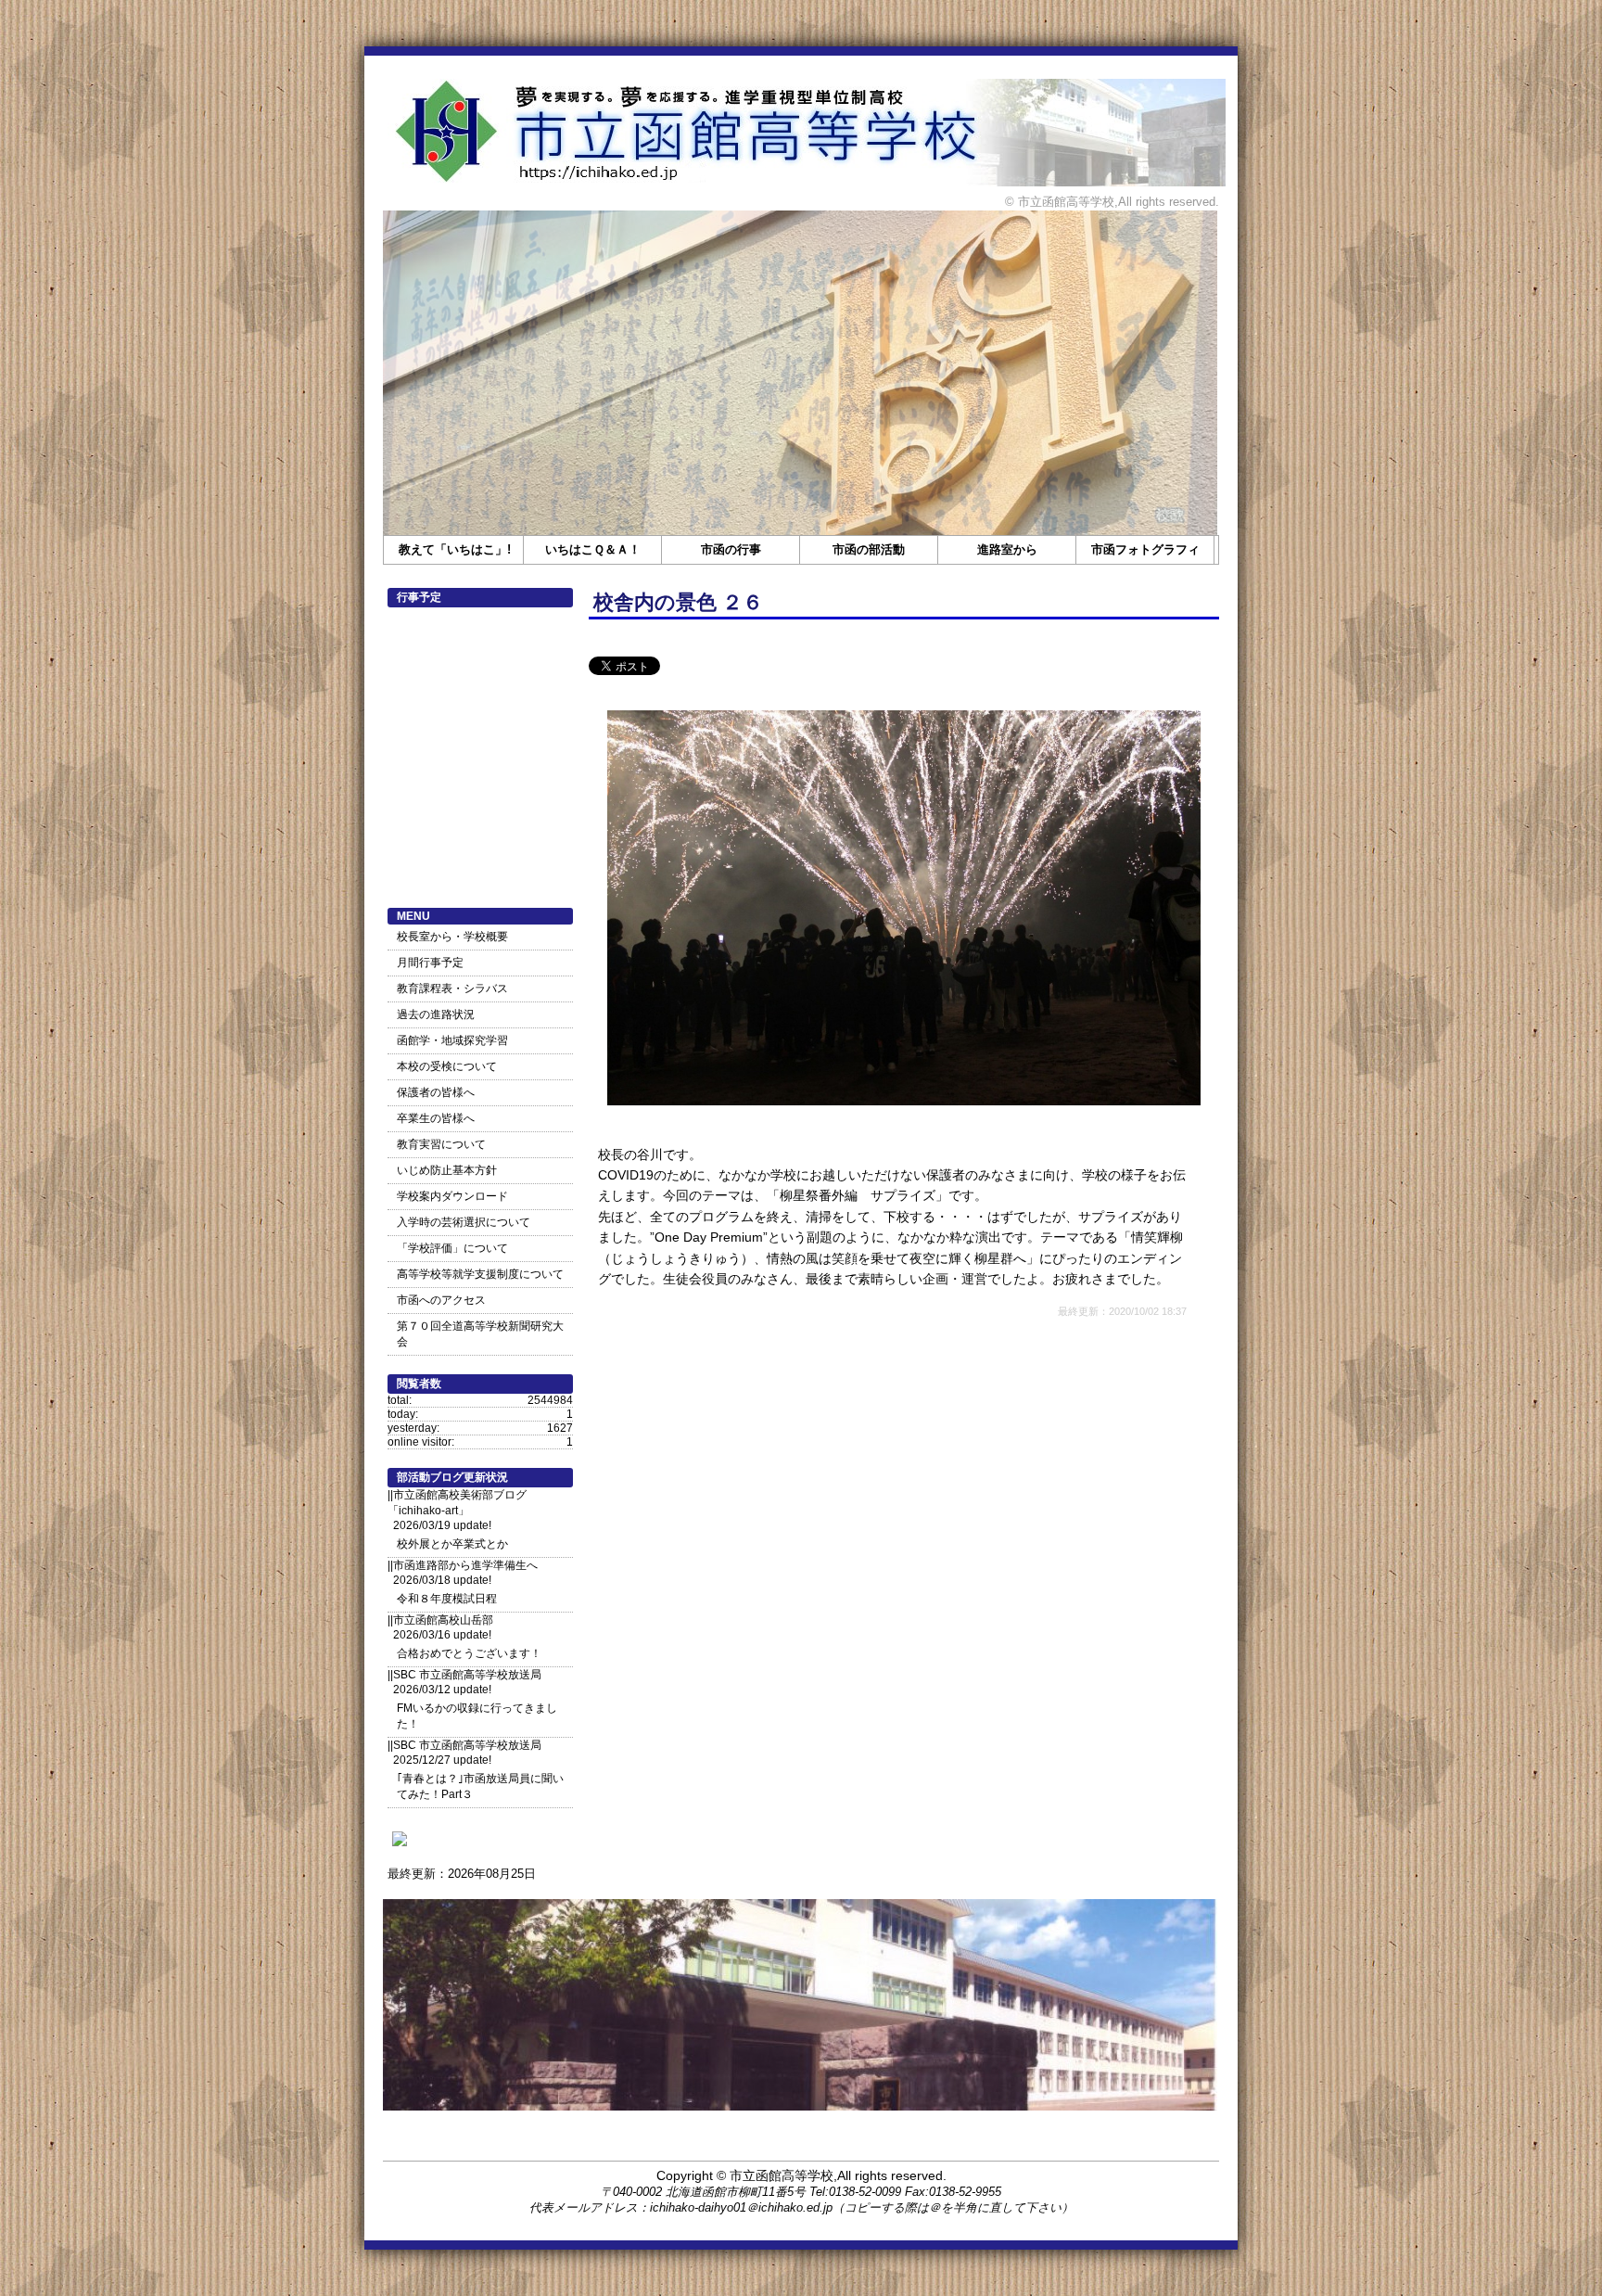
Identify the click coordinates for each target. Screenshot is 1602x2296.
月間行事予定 (430, 963)
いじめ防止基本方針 (447, 1170)
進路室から (1007, 549)
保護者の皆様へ (436, 1092)
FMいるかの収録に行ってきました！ (477, 1716)
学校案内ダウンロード (452, 1196)
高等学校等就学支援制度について (480, 1274)
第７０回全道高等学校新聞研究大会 (480, 1334)
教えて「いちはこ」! (455, 549)
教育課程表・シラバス (452, 989)
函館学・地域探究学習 (452, 1040)
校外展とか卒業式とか (452, 1544)
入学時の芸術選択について (464, 1222)
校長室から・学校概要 (452, 937)
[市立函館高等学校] (400, 1846)
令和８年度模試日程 (447, 1599)
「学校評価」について (452, 1248)
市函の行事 (731, 549)
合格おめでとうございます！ (469, 1653)
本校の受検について (447, 1066)
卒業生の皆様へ (436, 1118)
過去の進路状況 (436, 1014)
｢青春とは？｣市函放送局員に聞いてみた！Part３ (480, 1786)
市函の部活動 (869, 549)
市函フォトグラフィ (1145, 549)
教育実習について (441, 1144)
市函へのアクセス (441, 1300)
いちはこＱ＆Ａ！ (593, 549)
